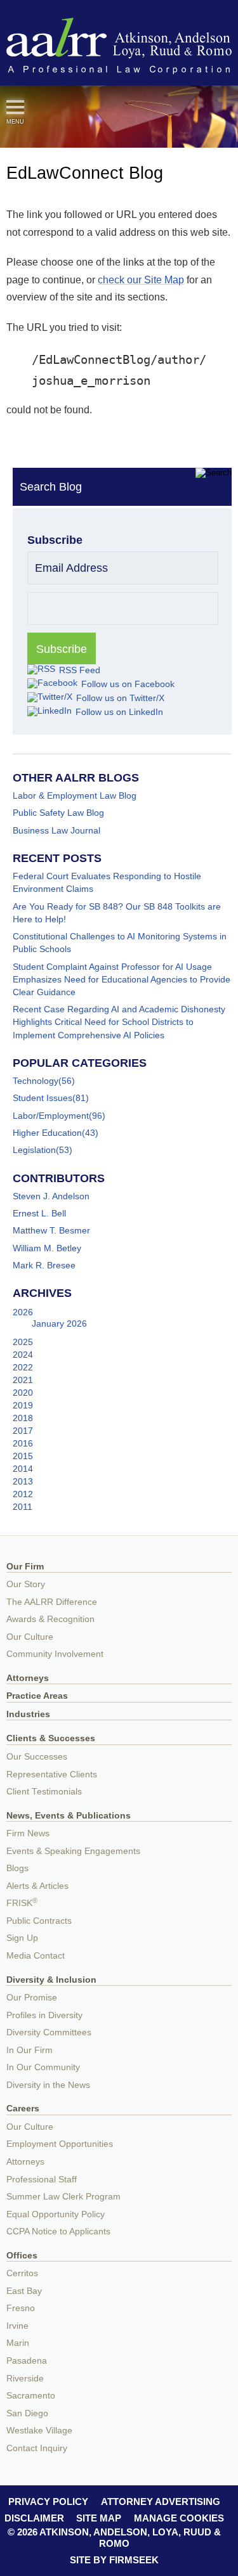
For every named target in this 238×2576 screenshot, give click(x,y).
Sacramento (31, 2396)
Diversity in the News (48, 2085)
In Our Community (43, 2067)
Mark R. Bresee (44, 1265)
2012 (23, 1494)
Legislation (34, 1150)
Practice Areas (37, 1696)
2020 (23, 1393)
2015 (23, 1456)
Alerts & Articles (37, 1886)
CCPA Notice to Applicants (58, 2231)
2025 (23, 1342)
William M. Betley (47, 1248)
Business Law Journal (56, 830)
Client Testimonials (44, 1792)
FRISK (22, 1903)
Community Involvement (55, 1654)
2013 (23, 1481)
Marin (18, 2343)
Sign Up (22, 1938)
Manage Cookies (179, 2518)
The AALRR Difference (52, 1602)
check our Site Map (141, 280)
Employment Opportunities (60, 2144)
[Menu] (15, 107)
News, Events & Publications (69, 1816)
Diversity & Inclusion (51, 1980)
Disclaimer (34, 2518)
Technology (36, 1081)
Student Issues (43, 1098)
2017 (23, 1431)
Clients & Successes (51, 1738)
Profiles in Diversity (44, 2015)
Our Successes (37, 1757)
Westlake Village (39, 2431)
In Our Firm (30, 2050)
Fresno (21, 2308)
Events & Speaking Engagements (73, 1851)
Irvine (17, 2326)
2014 (23, 1469)
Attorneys (28, 1678)
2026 (23, 1312)
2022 (23, 1367)
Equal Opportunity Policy (56, 2214)
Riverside (25, 2379)
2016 (23, 1443)
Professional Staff (42, 2180)
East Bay (24, 2291)
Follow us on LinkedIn (119, 712)
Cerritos (22, 2273)
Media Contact (36, 1956)
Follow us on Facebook (128, 684)
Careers (23, 2109)
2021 (23, 1380)
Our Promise (32, 1998)
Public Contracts (39, 1921)
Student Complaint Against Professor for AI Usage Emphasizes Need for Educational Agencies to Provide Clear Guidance (122, 979)
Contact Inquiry (37, 2448)
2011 (23, 1507)
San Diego (27, 2413)
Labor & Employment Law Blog (75, 795)
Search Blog (51, 487)
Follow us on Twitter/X (120, 698)
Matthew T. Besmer (51, 1230)
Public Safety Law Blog (58, 813)
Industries (28, 1714)
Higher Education (47, 1133)
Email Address (71, 568)
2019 (23, 1405)
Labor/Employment (51, 1116)
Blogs (17, 1868)
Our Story (26, 1584)
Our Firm (25, 1567)
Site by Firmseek (114, 2560)
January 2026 (59, 1323)
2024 (23, 1355)
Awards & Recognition (50, 1619)
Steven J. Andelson (51, 1196)
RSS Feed (80, 670)
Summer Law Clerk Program (63, 2197)
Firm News (28, 1833)
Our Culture (30, 1637)
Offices (22, 2256)
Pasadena (27, 2361)
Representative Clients (52, 1774)
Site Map (99, 2518)
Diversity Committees (49, 2032)
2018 (23, 1418)
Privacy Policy (48, 2502)
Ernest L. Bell (39, 1213)
